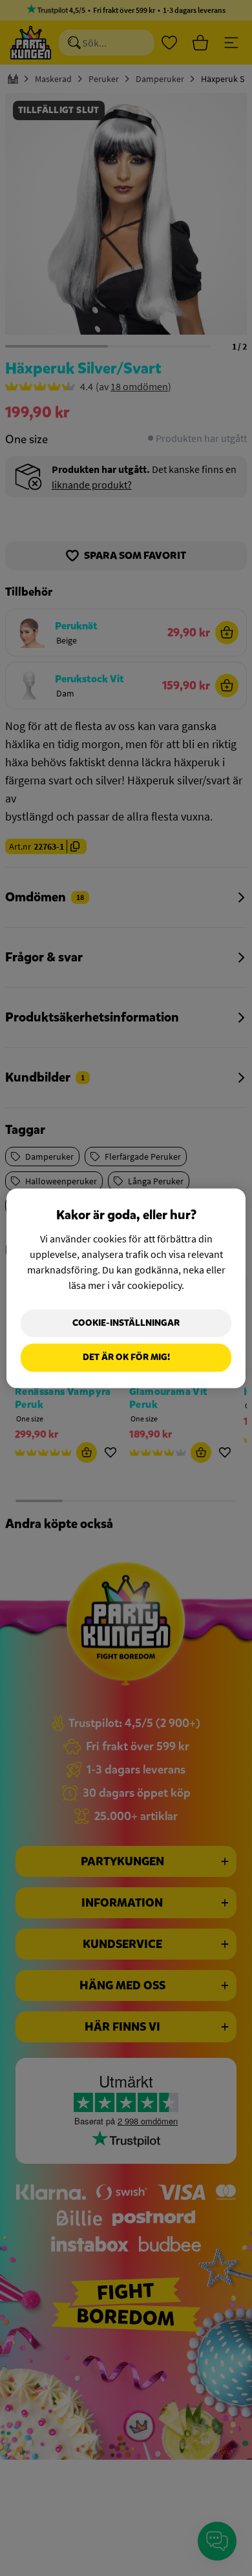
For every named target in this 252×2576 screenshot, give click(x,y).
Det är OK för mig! (126, 1358)
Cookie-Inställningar (126, 1323)
